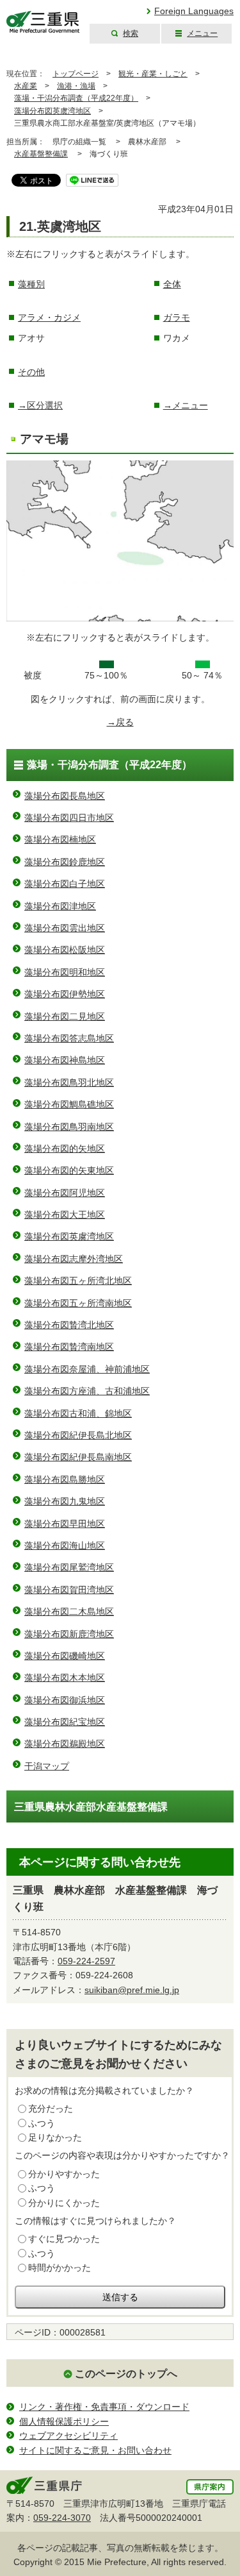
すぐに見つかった (64, 2239)
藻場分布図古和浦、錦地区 (78, 1413)
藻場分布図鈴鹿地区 (65, 862)
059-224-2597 (86, 1961)
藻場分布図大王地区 (65, 1215)
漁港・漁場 (76, 86)
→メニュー (186, 405)
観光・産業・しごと (153, 74)
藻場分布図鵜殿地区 (65, 1744)
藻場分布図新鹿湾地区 (69, 1634)
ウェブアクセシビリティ (68, 2436)
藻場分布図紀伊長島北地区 (78, 1435)
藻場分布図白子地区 (65, 884)
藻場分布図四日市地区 (69, 818)
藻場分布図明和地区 (65, 972)
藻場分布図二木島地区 (69, 1612)
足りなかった (55, 2137)
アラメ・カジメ (49, 317)
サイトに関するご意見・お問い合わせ (95, 2450)
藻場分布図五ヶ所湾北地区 (78, 1281)
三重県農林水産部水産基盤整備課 (91, 1807)
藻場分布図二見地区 (65, 1016)
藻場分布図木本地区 (65, 1678)
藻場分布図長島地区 (65, 796)
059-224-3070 (62, 2518)
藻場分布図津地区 (60, 906)
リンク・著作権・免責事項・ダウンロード (104, 2407)
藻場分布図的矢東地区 (69, 1170)
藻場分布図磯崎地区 (65, 1656)
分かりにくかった (64, 2203)
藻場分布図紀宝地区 (65, 1722)
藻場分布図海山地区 (65, 1545)
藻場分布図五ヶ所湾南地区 (78, 1303)
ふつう (42, 2123)
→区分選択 (40, 405)
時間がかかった (60, 2268)
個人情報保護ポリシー (64, 2421)
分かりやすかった (64, 2174)
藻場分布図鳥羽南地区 (69, 1127)
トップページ (76, 74)
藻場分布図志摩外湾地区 (74, 1259)
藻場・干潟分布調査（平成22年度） (76, 98)
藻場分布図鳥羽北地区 (69, 1082)
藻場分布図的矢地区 (65, 1149)
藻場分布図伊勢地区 (65, 994)
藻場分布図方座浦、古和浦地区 (87, 1391)
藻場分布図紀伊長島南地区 (78, 1457)
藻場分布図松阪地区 (65, 950)
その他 (31, 372)
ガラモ (177, 317)
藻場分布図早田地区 (65, 1524)
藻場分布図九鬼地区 (65, 1501)
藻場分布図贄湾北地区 (69, 1325)
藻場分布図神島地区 (65, 1060)
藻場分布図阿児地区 (65, 1193)
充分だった (51, 2109)
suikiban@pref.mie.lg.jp (132, 1990)
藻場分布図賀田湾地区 (69, 1590)
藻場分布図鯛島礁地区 (69, 1104)
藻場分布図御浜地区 (65, 1700)
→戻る (120, 722)
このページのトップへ (126, 2374)
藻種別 (31, 284)
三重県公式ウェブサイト (43, 22)
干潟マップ (47, 1766)
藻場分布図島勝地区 (65, 1479)
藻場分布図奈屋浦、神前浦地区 (87, 1369)
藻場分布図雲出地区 (65, 928)
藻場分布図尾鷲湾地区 (69, 1567)
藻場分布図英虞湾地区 (52, 111)
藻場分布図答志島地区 (69, 1038)
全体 (172, 284)
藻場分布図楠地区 (60, 839)
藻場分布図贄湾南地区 (69, 1347)
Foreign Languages (194, 11)
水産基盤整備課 (41, 154)
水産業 (26, 86)
